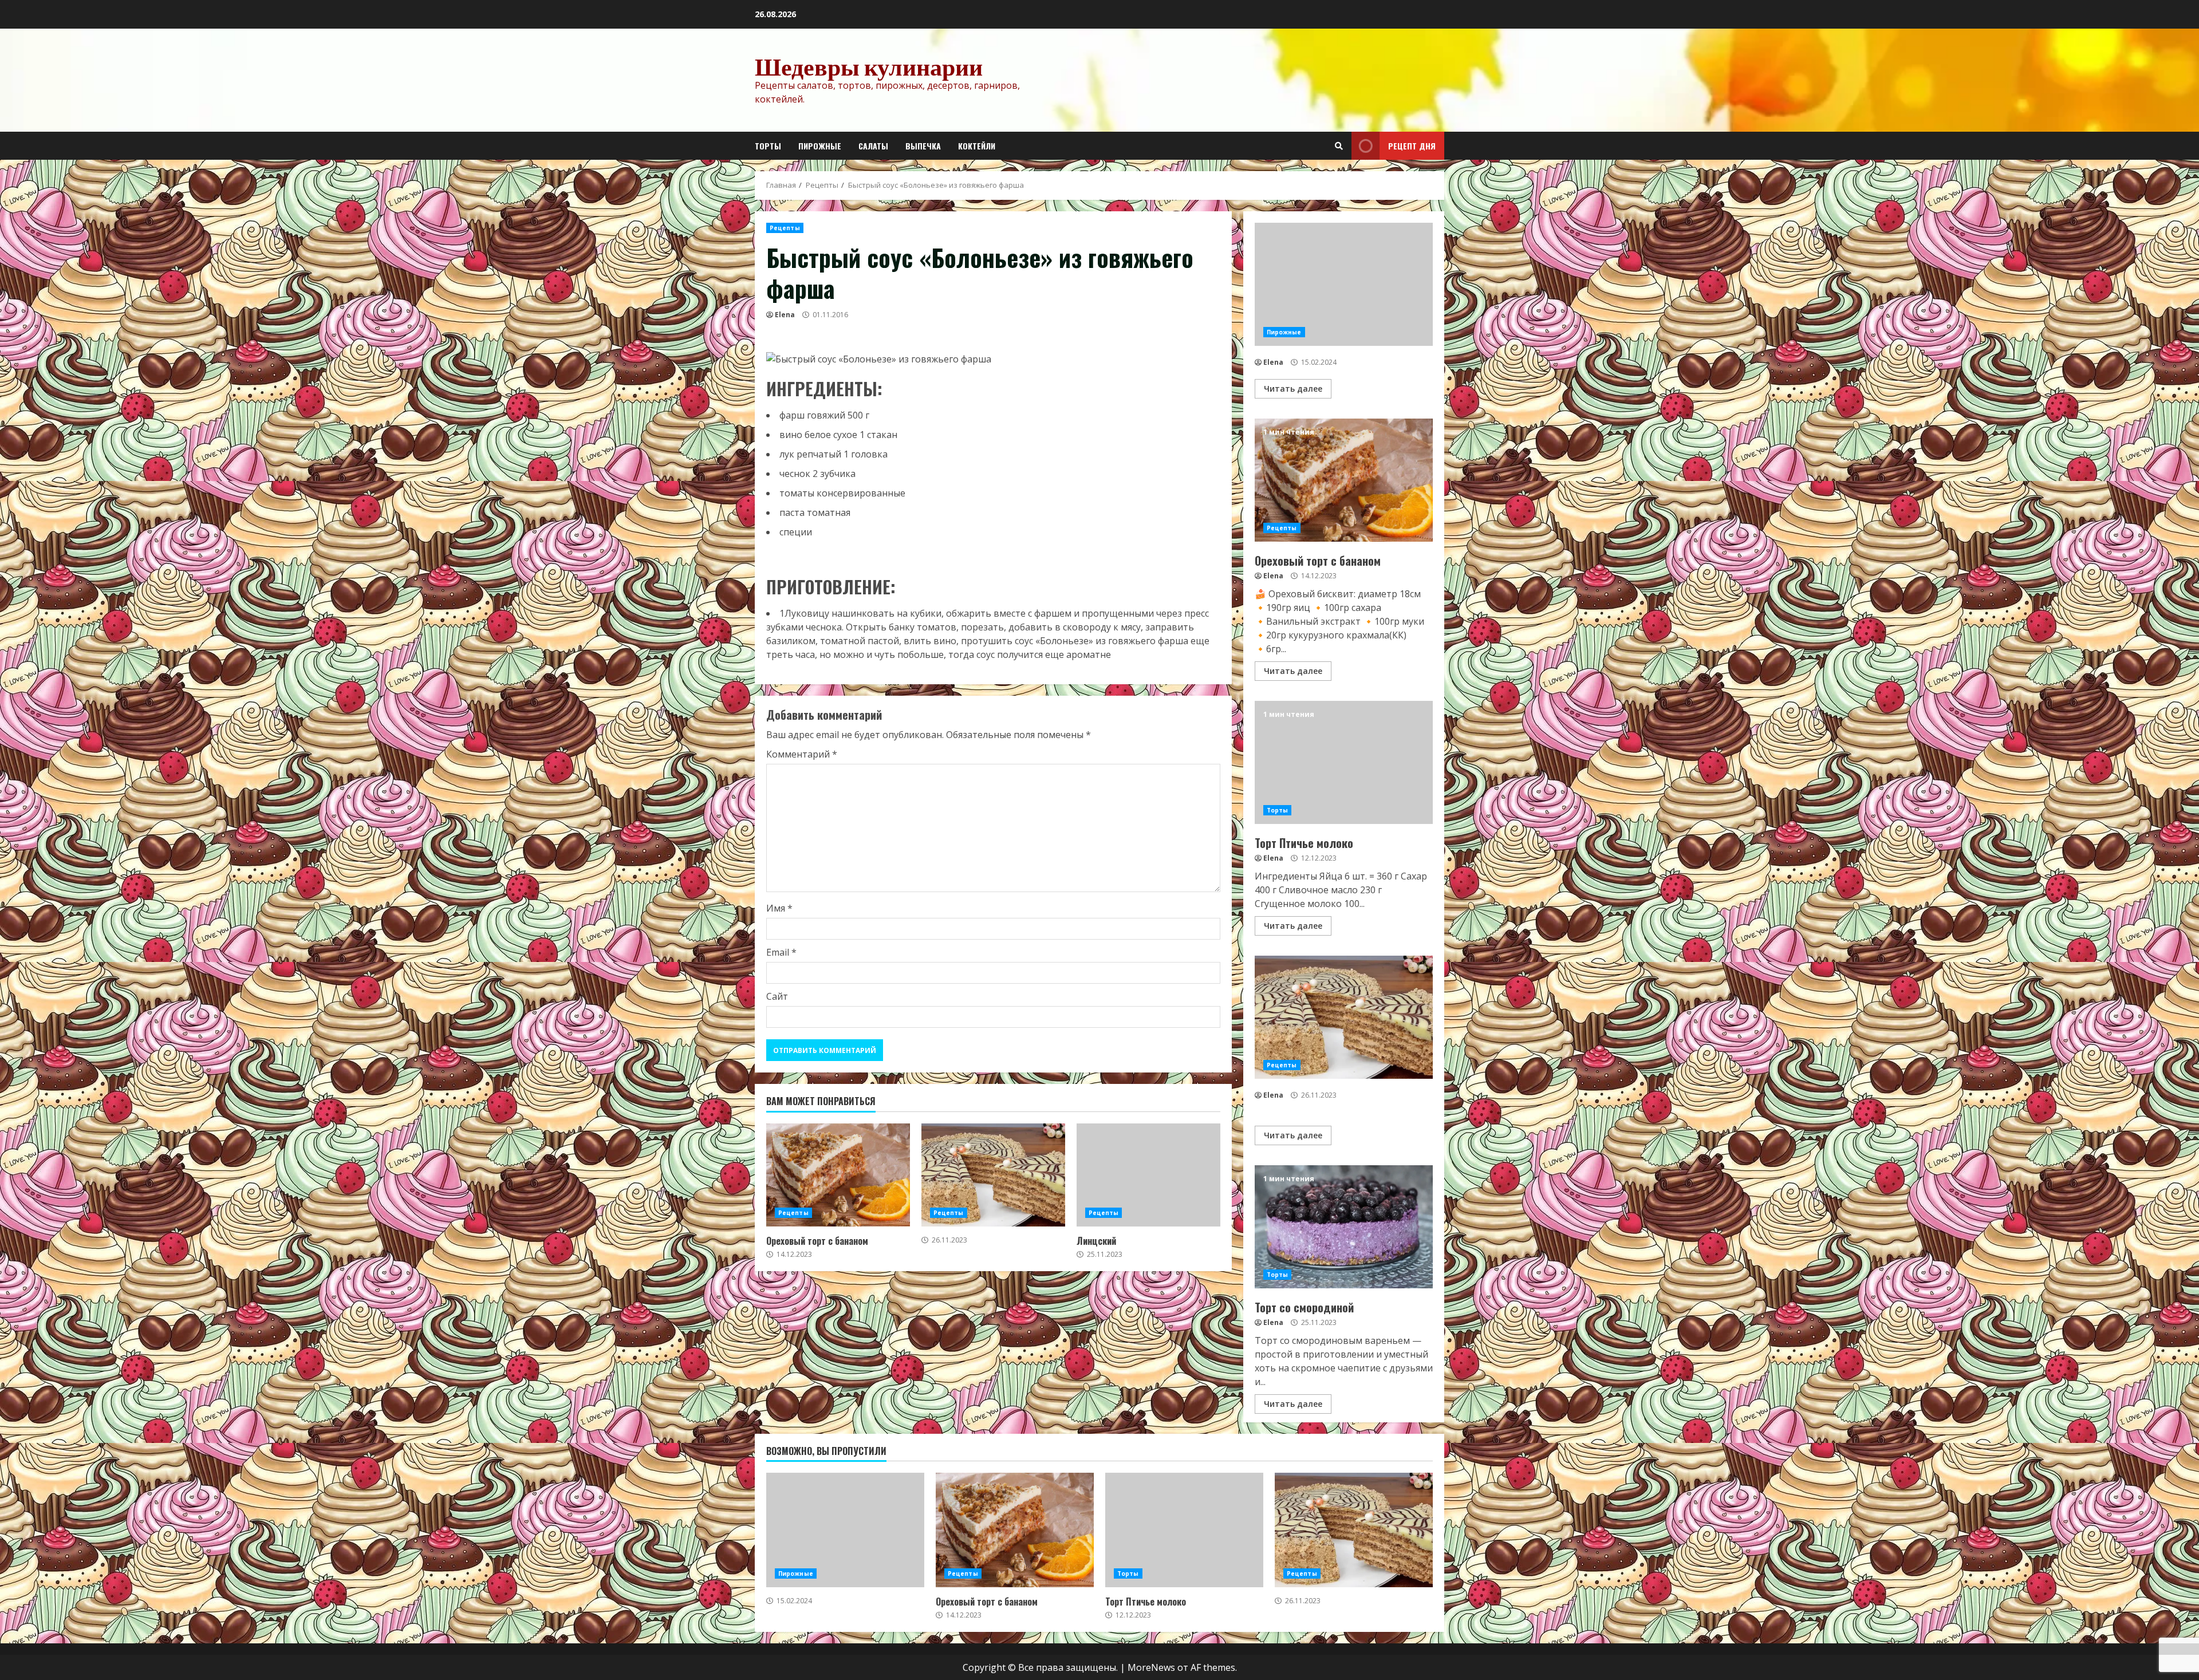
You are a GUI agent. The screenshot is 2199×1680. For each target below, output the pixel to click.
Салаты (873, 146)
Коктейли (977, 146)
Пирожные (820, 146)
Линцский (1148, 1175)
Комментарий (802, 754)
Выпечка (923, 146)
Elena (785, 315)
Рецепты (785, 228)
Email (781, 952)
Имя (779, 908)
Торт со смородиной (1344, 1227)
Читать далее (1293, 389)
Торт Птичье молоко (1344, 762)
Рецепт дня (1412, 146)
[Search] (1339, 146)
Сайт (777, 996)
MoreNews (1151, 1667)
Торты (768, 146)
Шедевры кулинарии (869, 66)
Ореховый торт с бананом (838, 1175)
